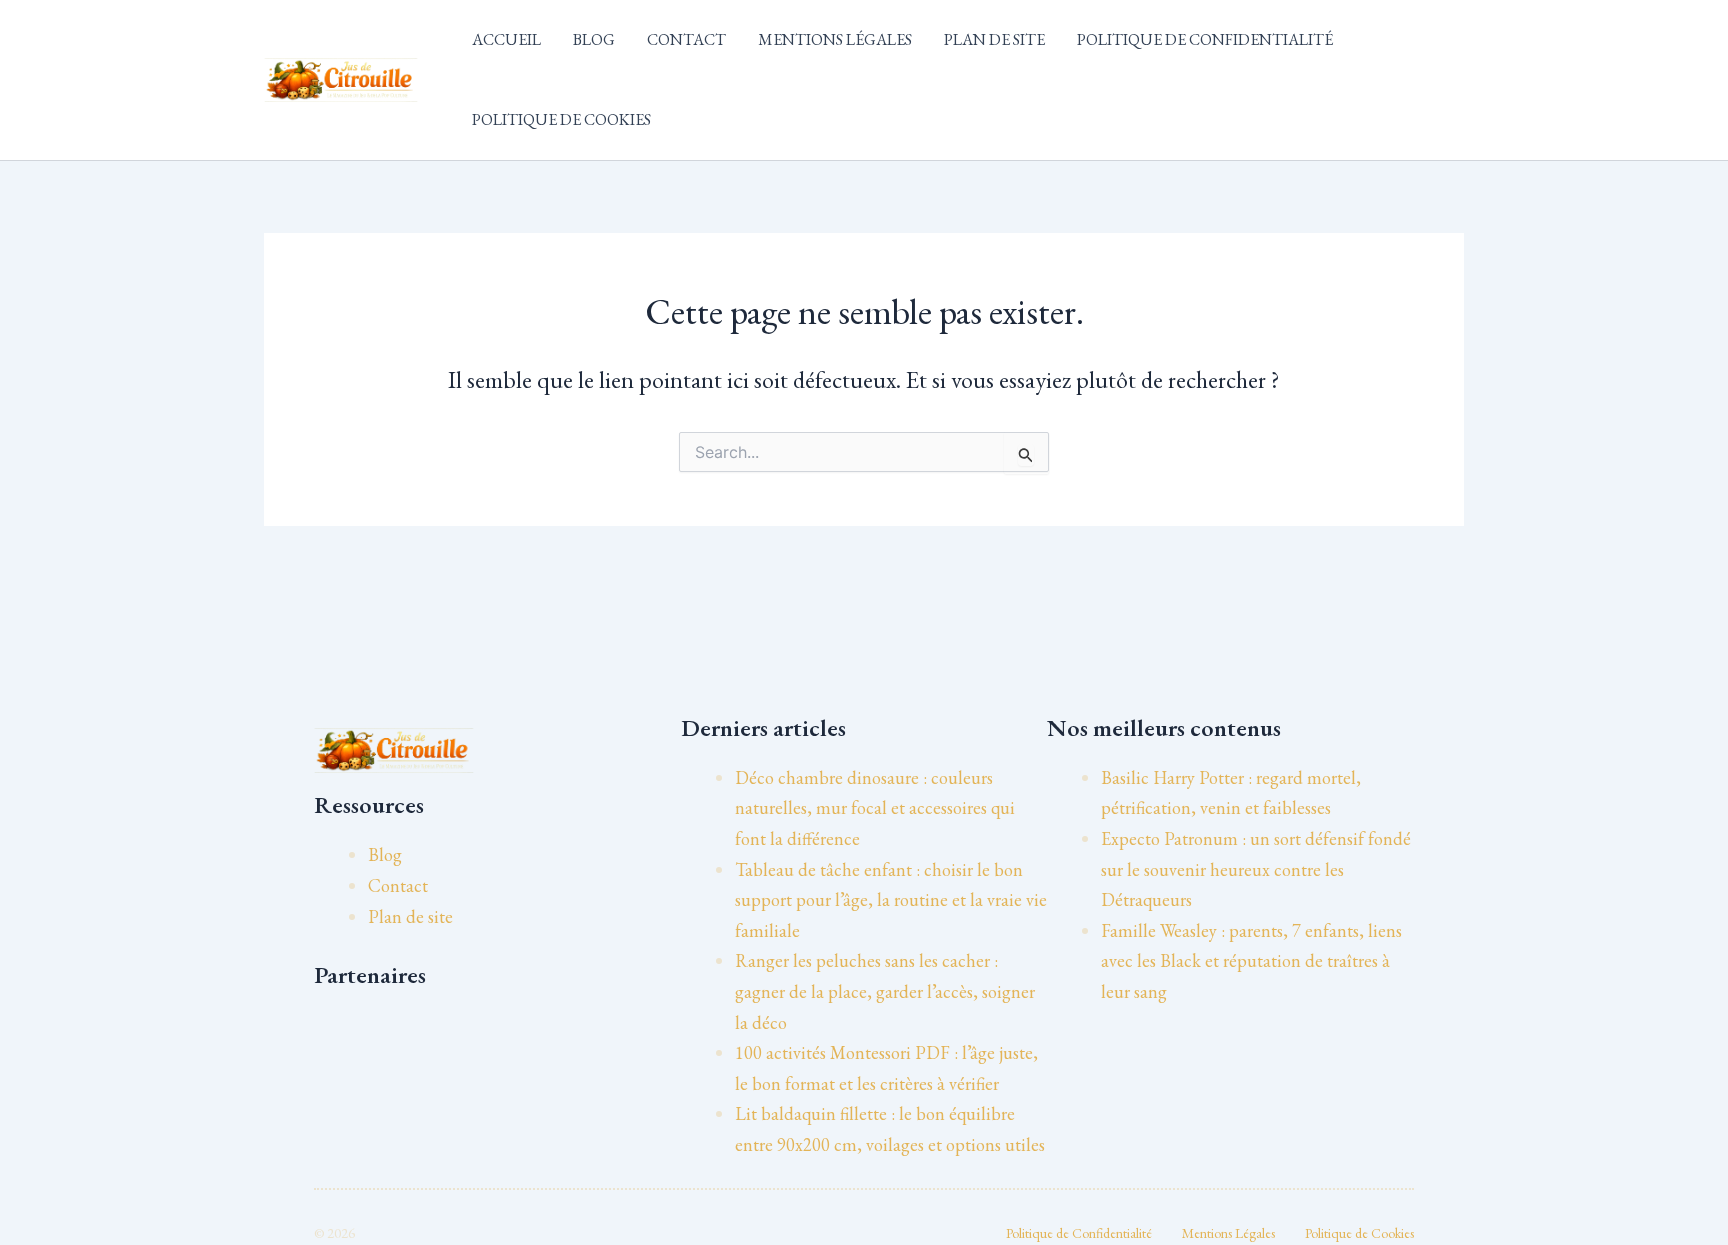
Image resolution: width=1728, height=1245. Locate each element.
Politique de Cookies (561, 119)
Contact (686, 39)
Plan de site (994, 39)
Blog (594, 39)
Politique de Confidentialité (1205, 39)
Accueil (506, 39)
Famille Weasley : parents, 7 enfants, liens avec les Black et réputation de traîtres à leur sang (1251, 961)
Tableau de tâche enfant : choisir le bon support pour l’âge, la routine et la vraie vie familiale (891, 900)
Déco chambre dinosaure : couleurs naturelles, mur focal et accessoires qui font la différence (875, 808)
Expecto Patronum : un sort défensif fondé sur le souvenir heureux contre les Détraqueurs (1256, 869)
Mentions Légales (835, 39)
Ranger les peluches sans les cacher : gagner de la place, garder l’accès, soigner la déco (885, 991)
